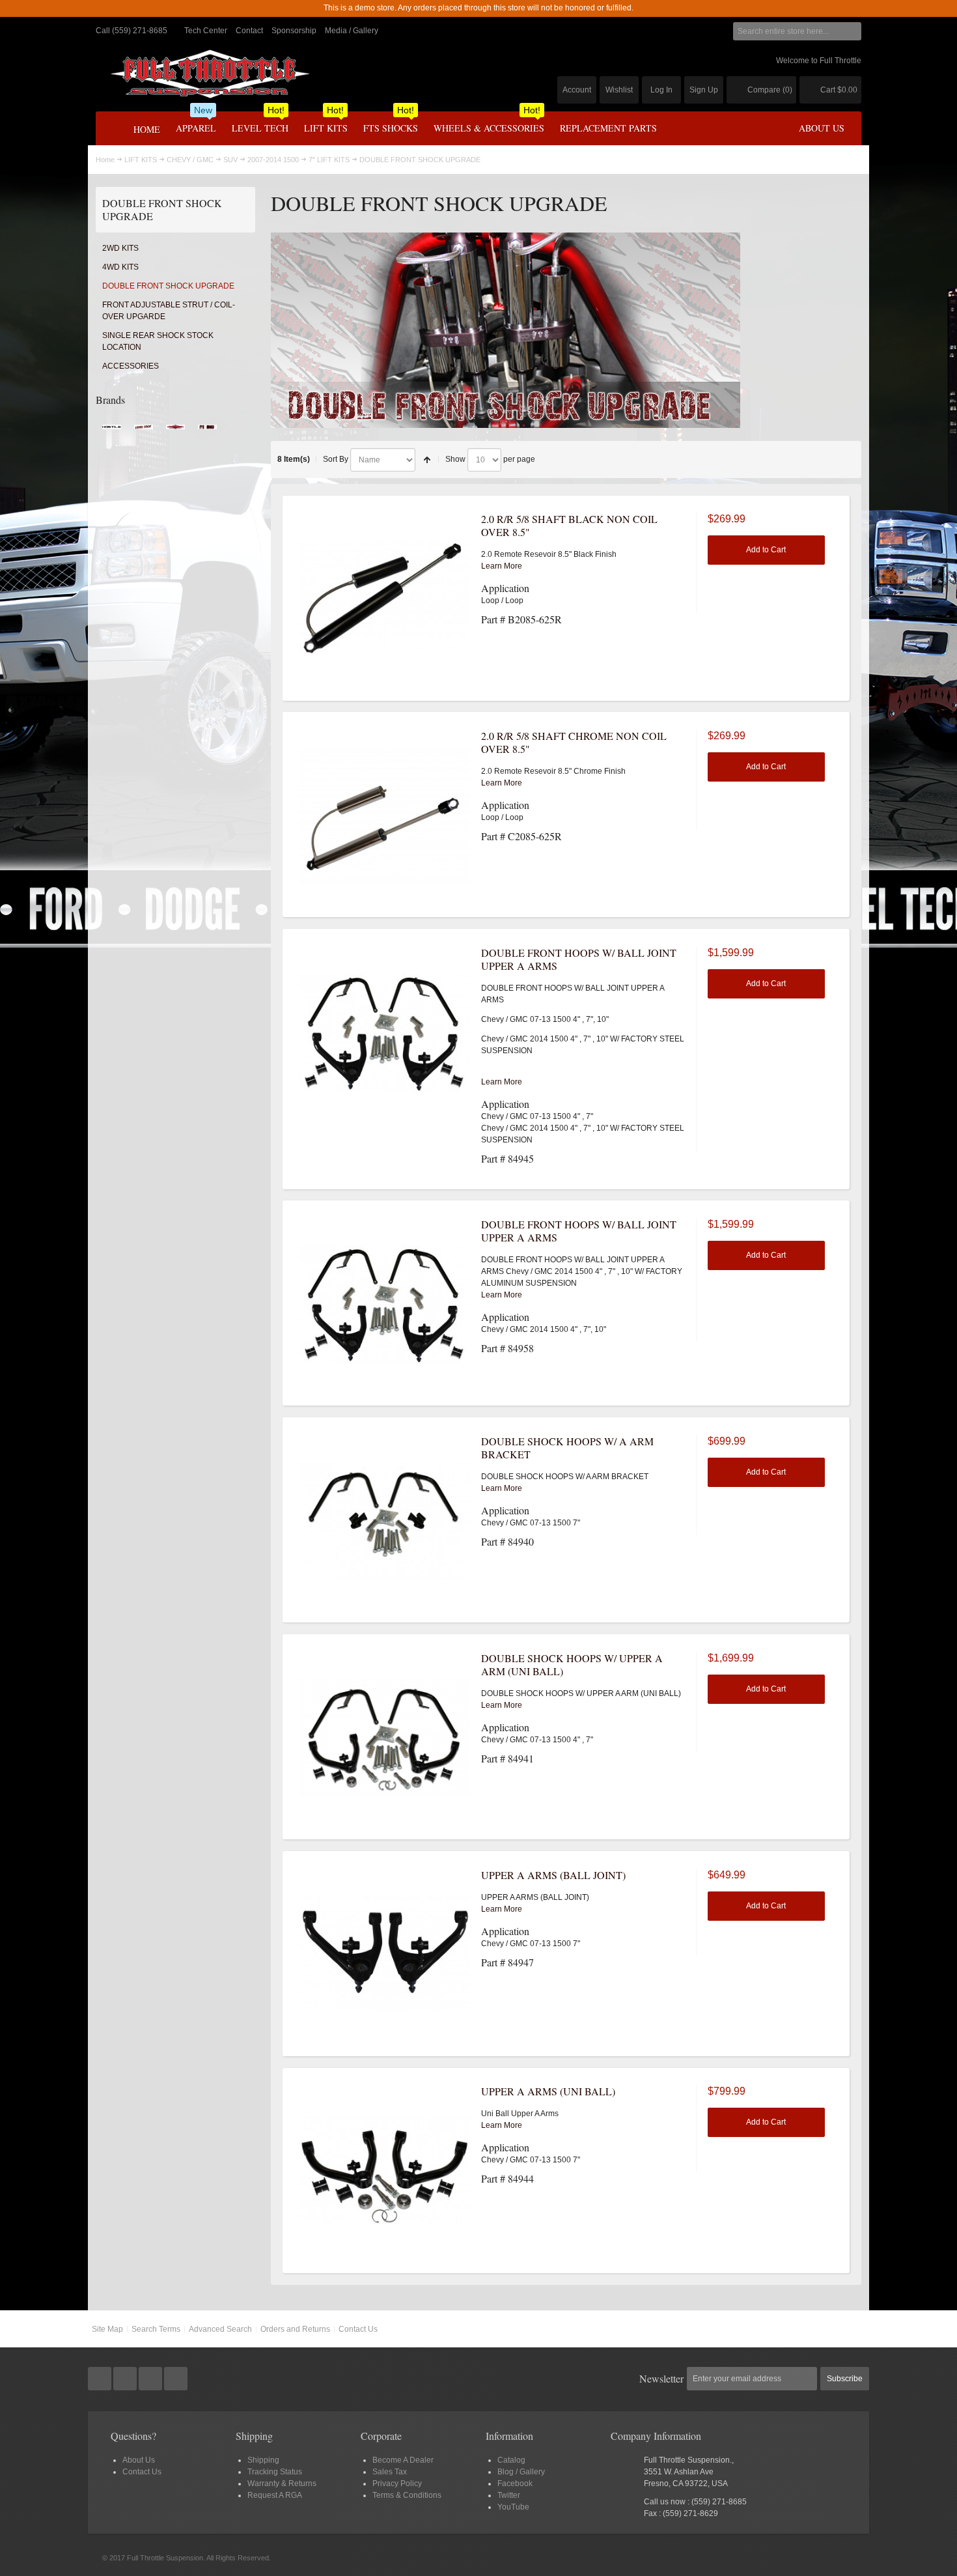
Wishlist (619, 90)
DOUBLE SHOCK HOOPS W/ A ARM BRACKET (567, 1448)
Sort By (336, 459)
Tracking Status (275, 2472)
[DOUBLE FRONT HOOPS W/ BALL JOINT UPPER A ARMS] (385, 1032)
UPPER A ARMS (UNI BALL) (548, 2091)
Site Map (107, 2329)
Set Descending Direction (427, 460)
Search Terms (156, 2329)
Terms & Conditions (407, 2495)
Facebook (515, 2484)
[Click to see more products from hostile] (112, 431)
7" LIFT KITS (329, 160)
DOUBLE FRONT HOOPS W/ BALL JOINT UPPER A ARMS (579, 959)
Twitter (509, 2495)
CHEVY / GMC (190, 160)
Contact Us (358, 2329)
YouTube (513, 2507)
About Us (139, 2460)
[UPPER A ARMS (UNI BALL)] (385, 2170)
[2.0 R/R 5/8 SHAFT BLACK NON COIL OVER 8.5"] (385, 598)
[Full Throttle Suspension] (210, 74)
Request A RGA (275, 2495)
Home (105, 160)
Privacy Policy (397, 2484)
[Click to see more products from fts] (175, 431)
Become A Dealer (403, 2460)
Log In (661, 90)
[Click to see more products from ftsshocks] (207, 431)
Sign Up (704, 90)
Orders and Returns (295, 2329)
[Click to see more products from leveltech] (144, 431)
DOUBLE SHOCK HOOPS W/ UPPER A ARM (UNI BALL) (572, 1664)
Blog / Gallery (521, 2472)
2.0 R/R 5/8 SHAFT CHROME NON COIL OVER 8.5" (574, 742)
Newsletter (661, 2378)
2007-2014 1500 (273, 160)
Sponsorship (294, 31)
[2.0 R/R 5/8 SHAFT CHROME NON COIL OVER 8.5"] (385, 815)
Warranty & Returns (282, 2484)
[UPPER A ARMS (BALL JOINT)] (385, 1954)
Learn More (502, 566)
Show (455, 459)
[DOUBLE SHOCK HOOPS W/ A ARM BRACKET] (385, 1520)
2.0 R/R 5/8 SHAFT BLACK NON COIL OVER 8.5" (569, 525)
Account (577, 90)
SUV (230, 160)
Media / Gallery (352, 31)
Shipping (263, 2460)
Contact (249, 31)
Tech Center (206, 31)
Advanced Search (220, 2329)
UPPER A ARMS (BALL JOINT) (553, 1875)
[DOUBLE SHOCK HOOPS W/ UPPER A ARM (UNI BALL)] (385, 1737)
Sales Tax (390, 2472)
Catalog (511, 2460)
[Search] (852, 31)
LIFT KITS (141, 160)
